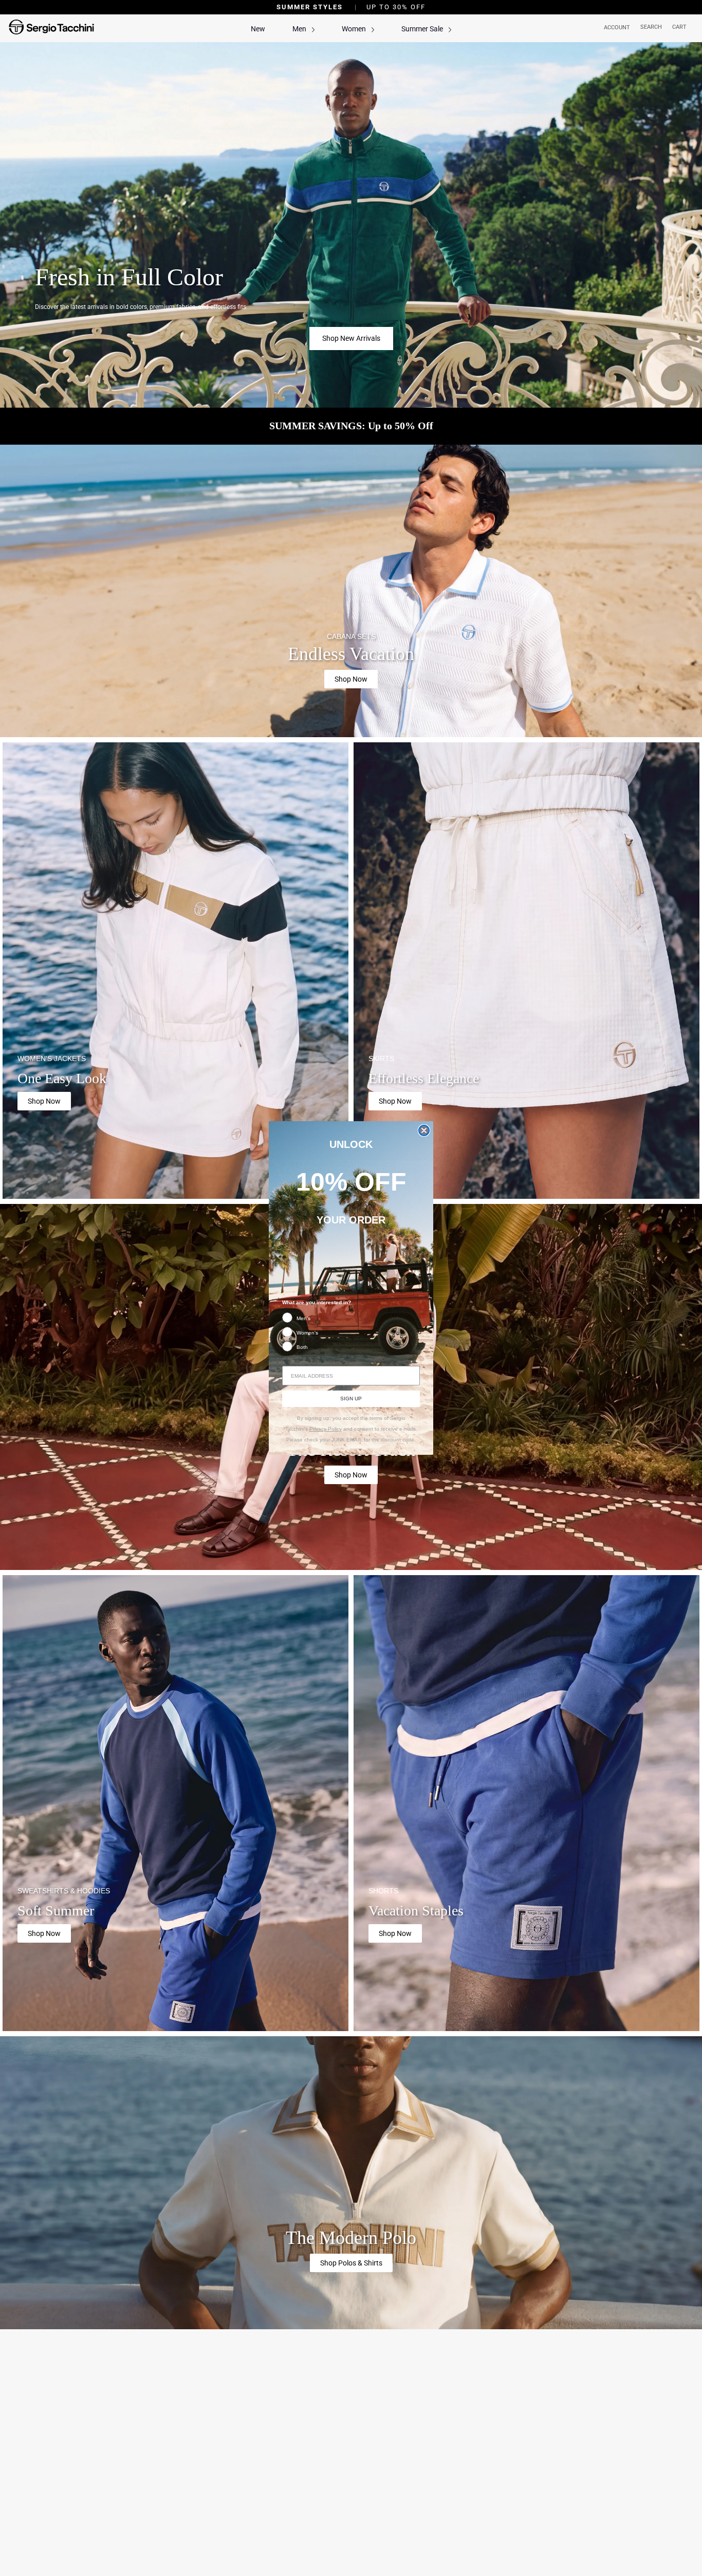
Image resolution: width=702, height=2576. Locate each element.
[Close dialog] (424, 1130)
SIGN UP (351, 1399)
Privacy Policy (326, 1429)
